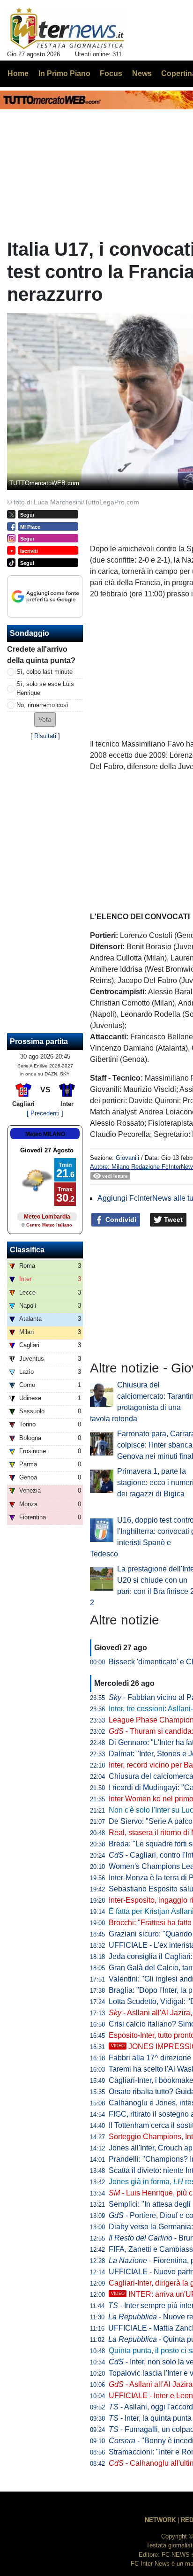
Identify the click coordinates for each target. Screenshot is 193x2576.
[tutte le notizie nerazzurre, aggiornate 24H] (67, 29)
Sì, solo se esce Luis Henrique (45, 688)
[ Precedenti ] (45, 1113)
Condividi (120, 1219)
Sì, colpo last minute (45, 672)
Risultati (45, 736)
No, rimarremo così (42, 705)
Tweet (172, 1219)
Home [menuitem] (18, 73)
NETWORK (160, 2520)
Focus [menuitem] (111, 73)
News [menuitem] (142, 73)
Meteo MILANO (45, 1134)
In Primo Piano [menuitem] (64, 73)
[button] (45, 720)
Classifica (27, 1250)
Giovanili (127, 1158)
